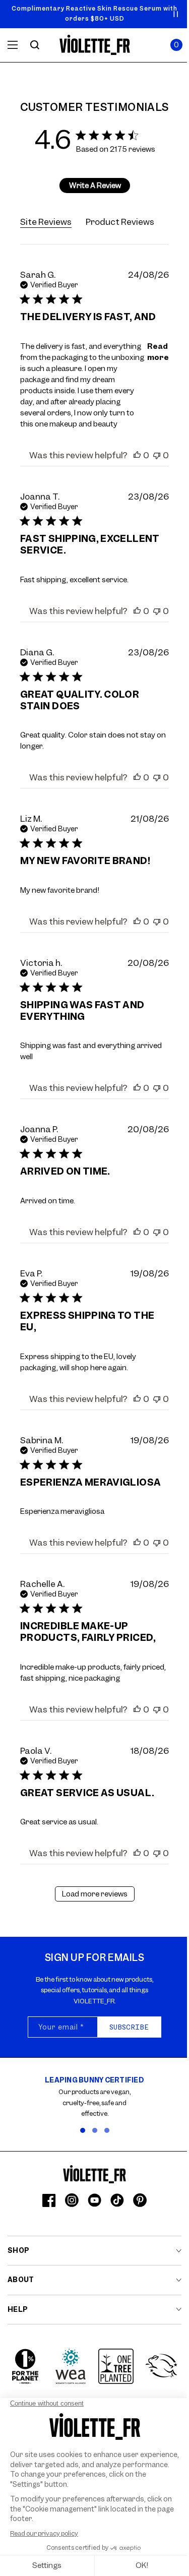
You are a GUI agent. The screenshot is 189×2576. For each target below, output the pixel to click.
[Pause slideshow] (176, 14)
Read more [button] (158, 352)
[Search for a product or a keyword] (35, 45)
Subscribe (129, 2027)
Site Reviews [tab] (46, 222)
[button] (176, 45)
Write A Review (95, 186)
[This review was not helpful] (157, 455)
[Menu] (13, 45)
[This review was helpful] (137, 455)
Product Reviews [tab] (120, 222)
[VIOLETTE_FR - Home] (94, 45)
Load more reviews (95, 1894)
